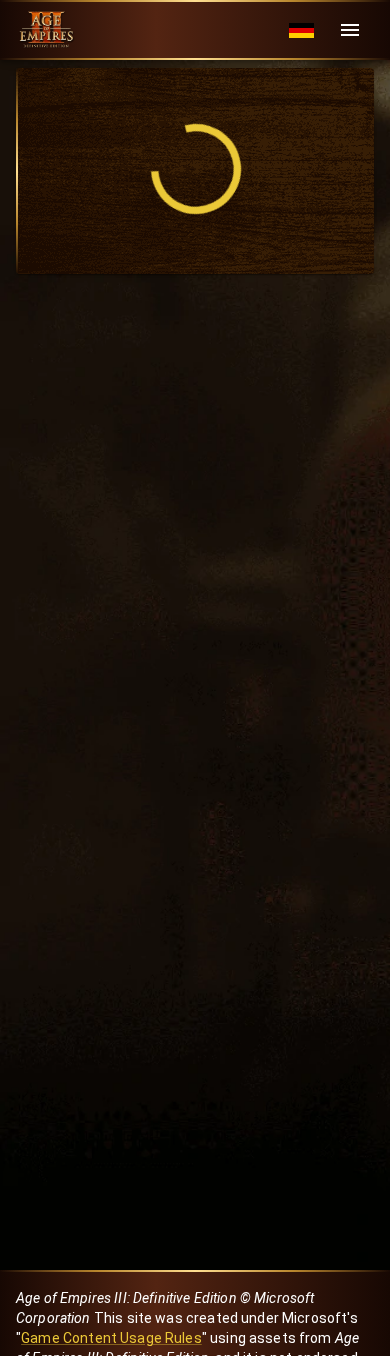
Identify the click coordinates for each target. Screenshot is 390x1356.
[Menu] (350, 30)
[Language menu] (301, 30)
